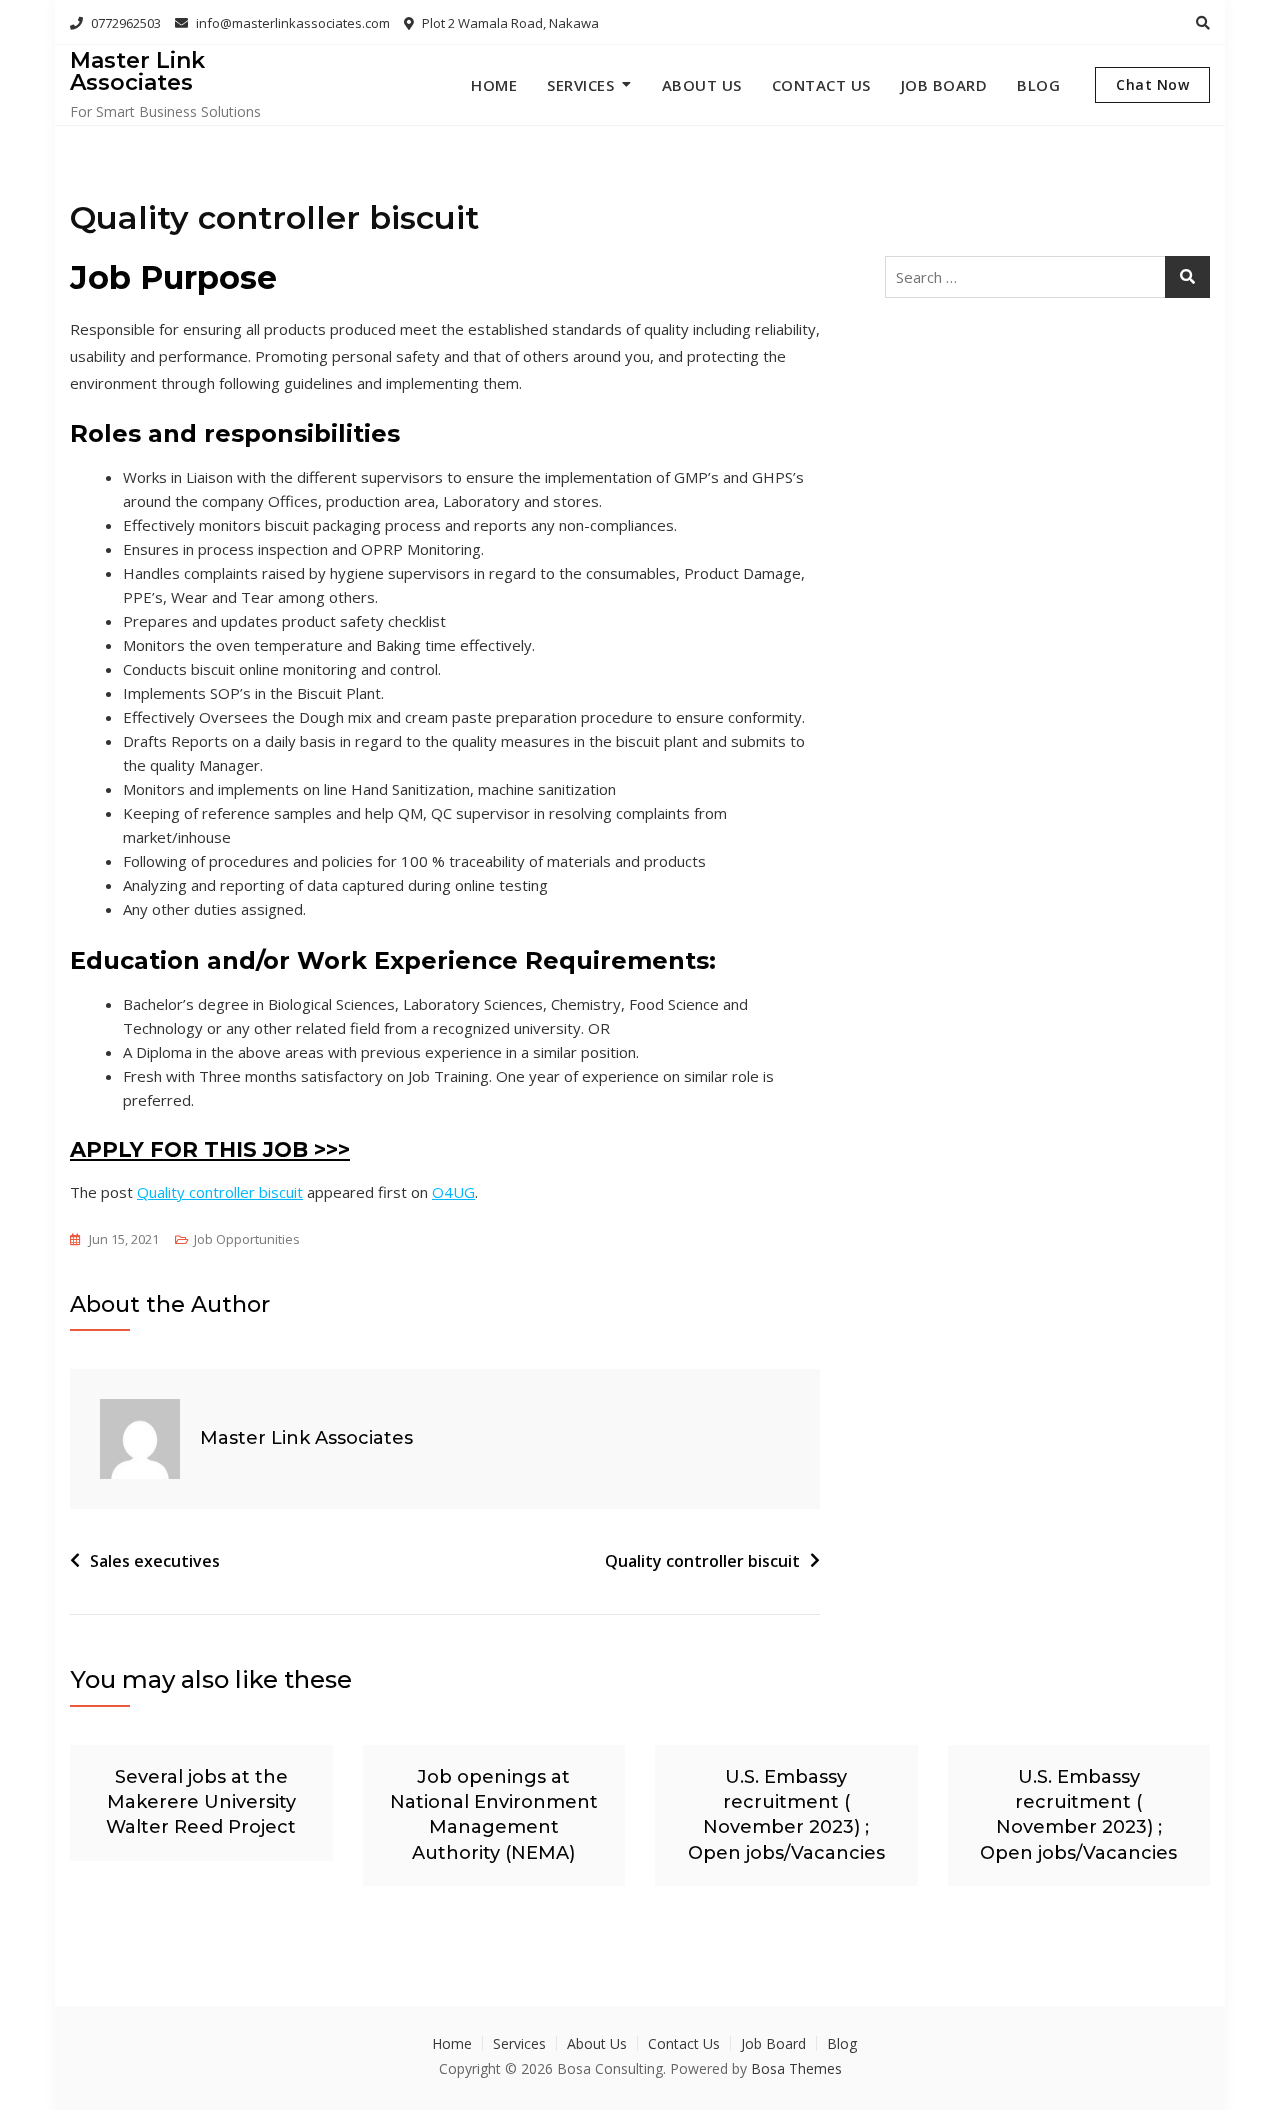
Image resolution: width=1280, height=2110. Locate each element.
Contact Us (821, 85)
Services (580, 85)
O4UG (453, 1192)
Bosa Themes (796, 2068)
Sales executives (155, 1561)
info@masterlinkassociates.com (291, 23)
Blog (1038, 85)
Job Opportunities (247, 1239)
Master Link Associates (137, 71)
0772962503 (124, 23)
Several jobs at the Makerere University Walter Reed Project (201, 1802)
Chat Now (1152, 84)
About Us (702, 85)
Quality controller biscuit (220, 1192)
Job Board (944, 85)
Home (494, 85)
